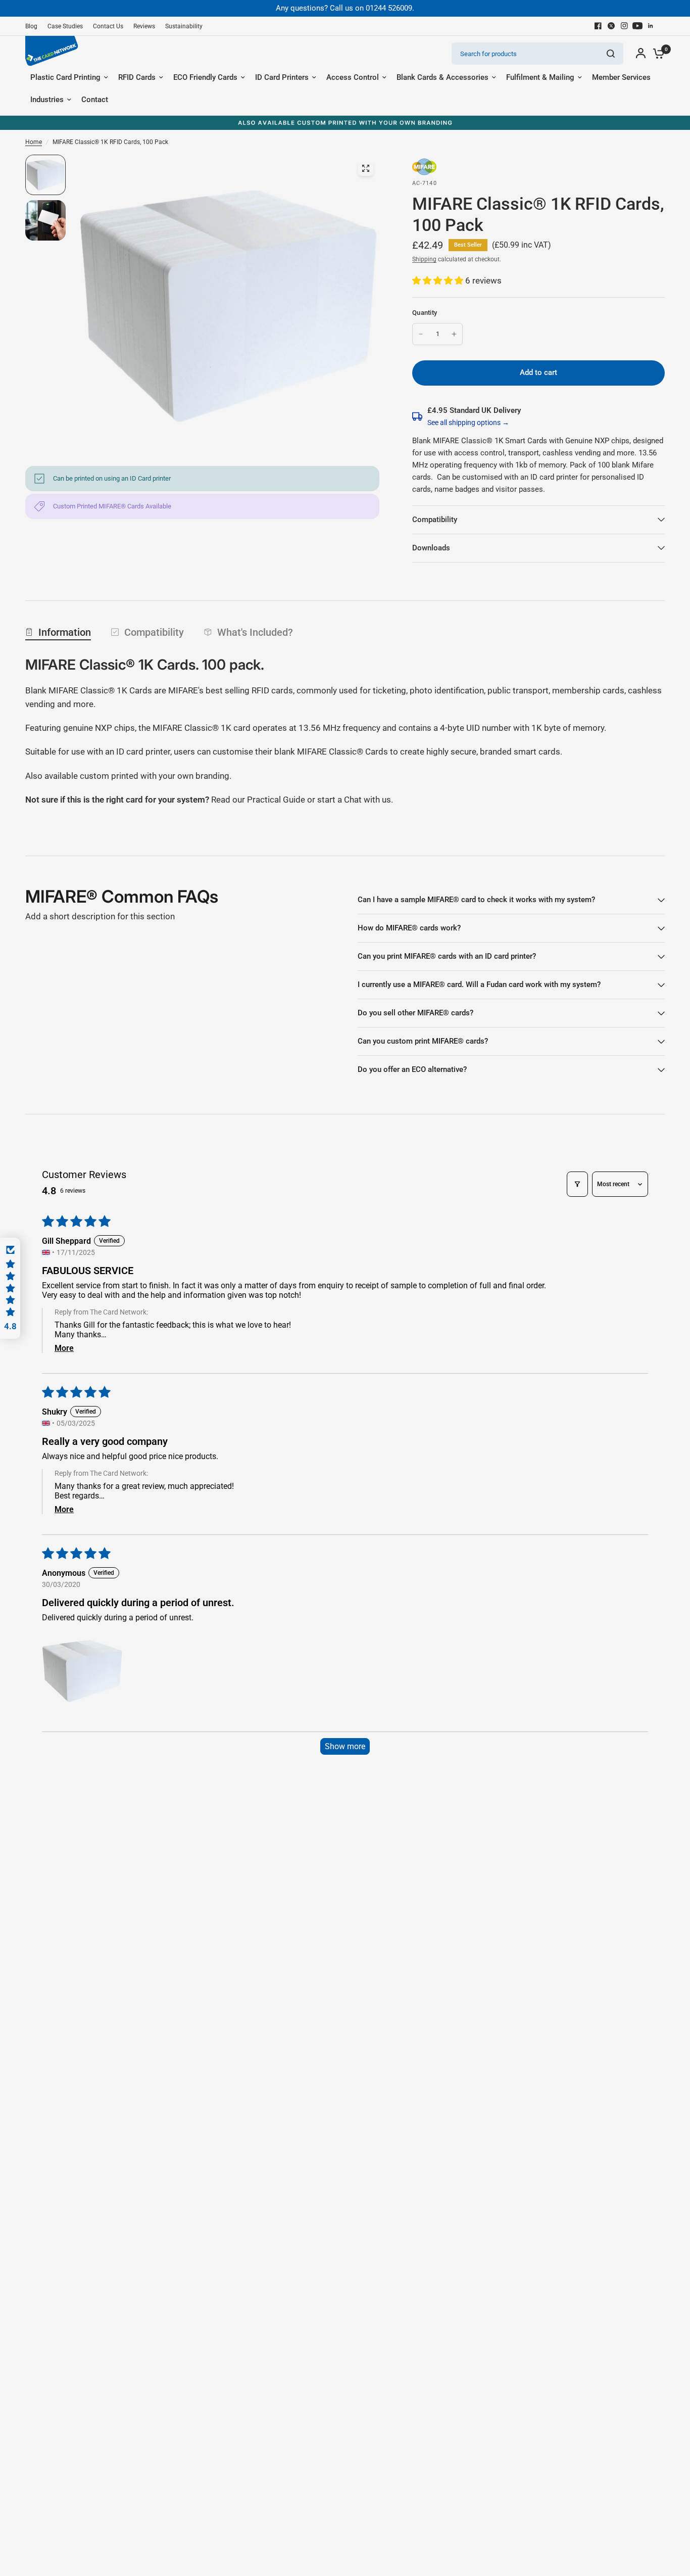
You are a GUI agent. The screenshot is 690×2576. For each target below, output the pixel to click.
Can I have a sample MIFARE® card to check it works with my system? (476, 900)
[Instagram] (624, 26)
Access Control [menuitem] (353, 77)
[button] (439, 280)
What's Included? (255, 632)
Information (65, 632)
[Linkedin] (651, 26)
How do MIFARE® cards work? (409, 928)
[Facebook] (598, 26)
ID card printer (143, 752)
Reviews (144, 26)
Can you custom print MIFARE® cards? (423, 1041)
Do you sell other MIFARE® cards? (415, 1013)
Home (34, 142)
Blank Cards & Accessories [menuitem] (442, 77)
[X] (611, 26)
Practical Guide (277, 800)
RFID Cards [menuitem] (137, 77)
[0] (656, 54)
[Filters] (577, 1184)
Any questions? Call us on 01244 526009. (345, 8)
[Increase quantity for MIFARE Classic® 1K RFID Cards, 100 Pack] (454, 334)
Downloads (431, 548)
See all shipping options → (468, 423)
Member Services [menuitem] (621, 77)
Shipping (424, 259)
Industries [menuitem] (47, 100)
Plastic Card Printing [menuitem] (65, 77)
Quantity (425, 313)
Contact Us (108, 26)
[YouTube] (637, 26)
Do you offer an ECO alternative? (412, 1069)
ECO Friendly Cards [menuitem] (205, 77)
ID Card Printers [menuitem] (282, 77)
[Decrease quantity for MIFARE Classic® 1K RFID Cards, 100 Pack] (421, 334)
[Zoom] (366, 168)
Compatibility (435, 520)
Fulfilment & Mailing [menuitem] (540, 77)
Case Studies (65, 26)
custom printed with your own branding (155, 776)
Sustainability (184, 26)
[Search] (611, 54)
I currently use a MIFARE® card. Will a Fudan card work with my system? (479, 985)
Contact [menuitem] (95, 100)
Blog (31, 26)
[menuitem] (34, 27)
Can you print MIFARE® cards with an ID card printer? (447, 956)
